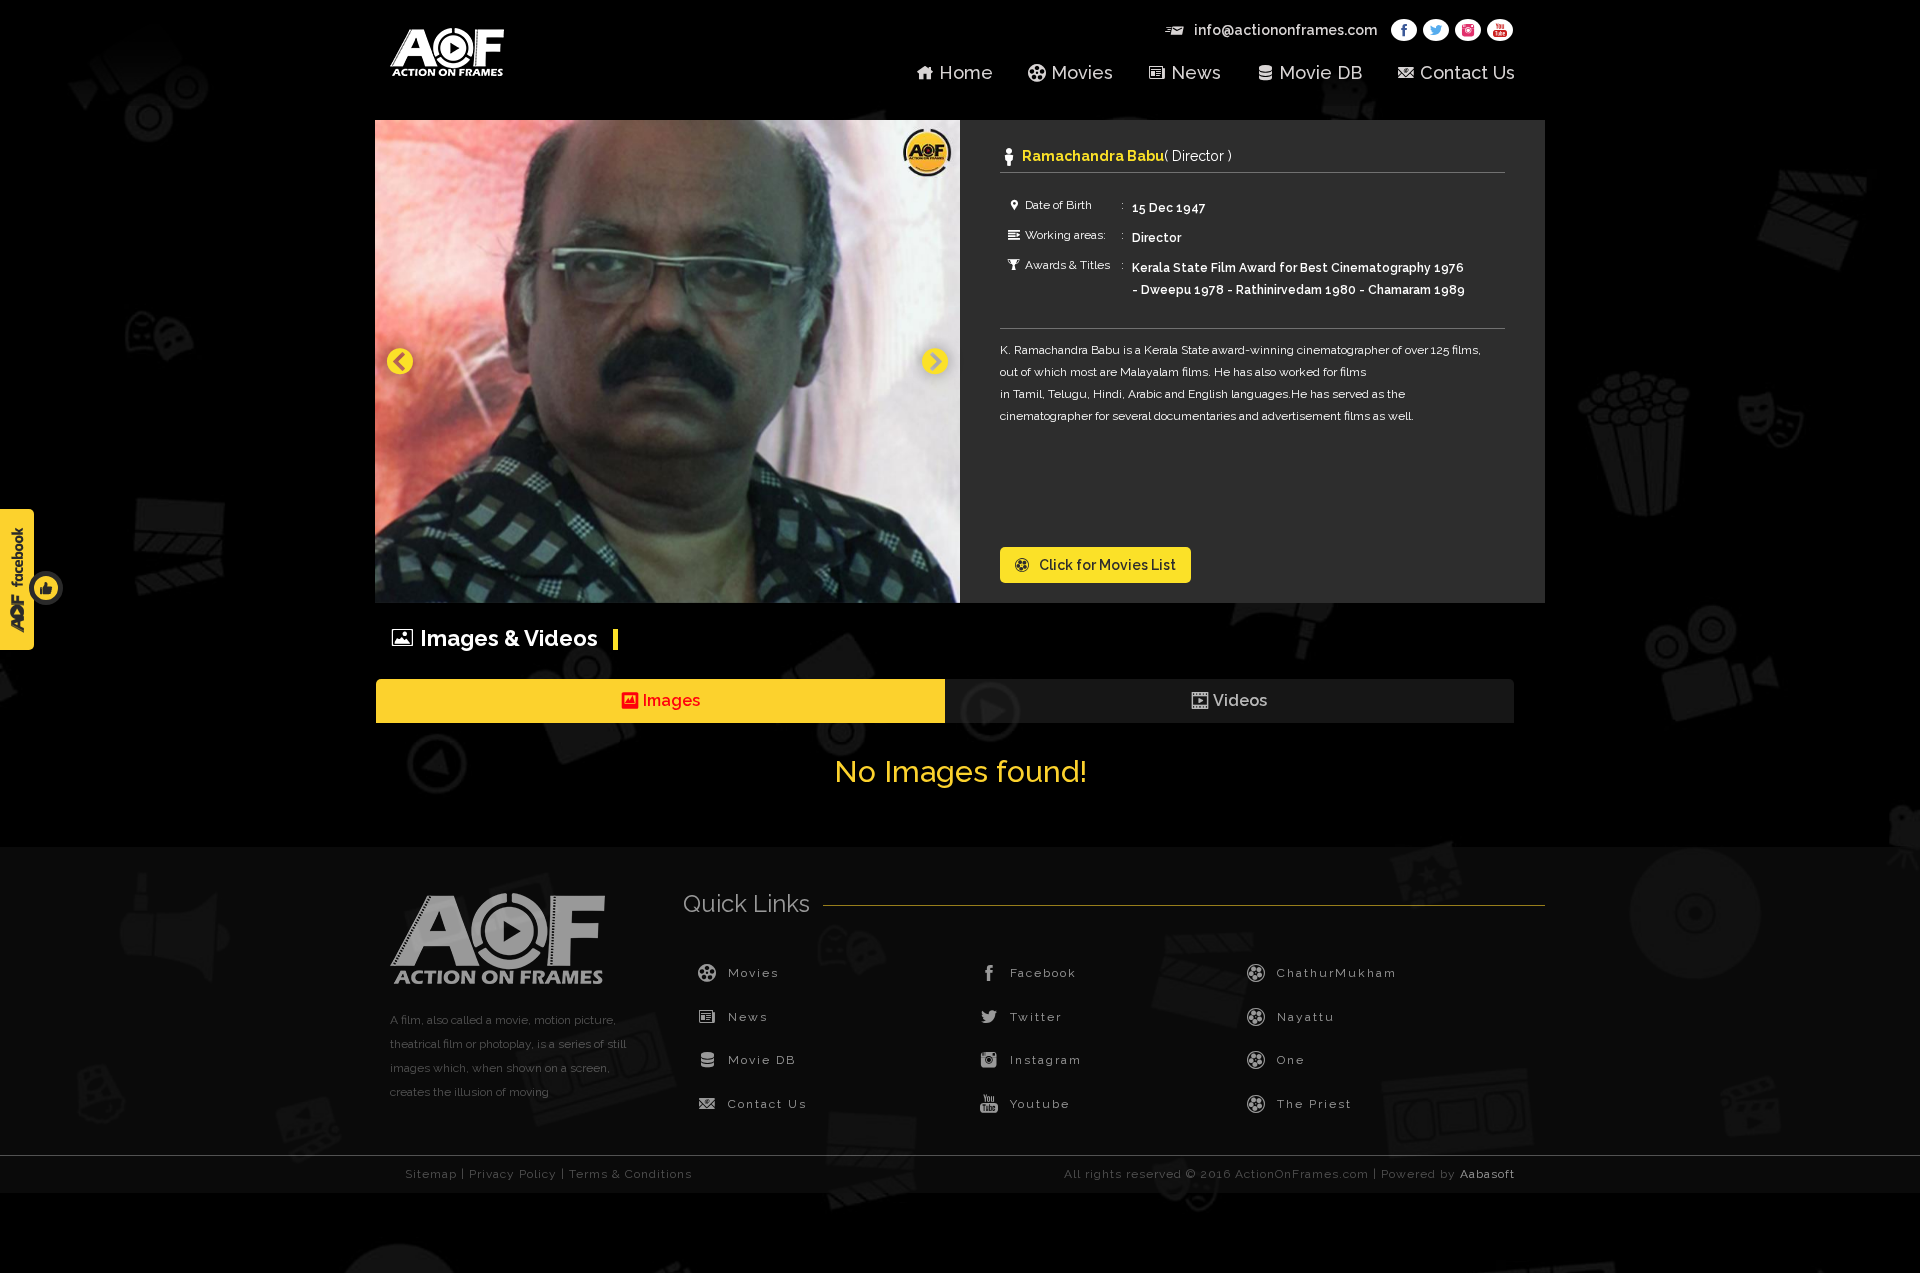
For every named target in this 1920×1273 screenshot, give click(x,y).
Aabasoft (1487, 1174)
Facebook (1043, 973)
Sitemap (431, 1174)
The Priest (1314, 1104)
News (1196, 72)
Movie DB (1320, 72)
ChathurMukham (1337, 973)
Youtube (1040, 1104)
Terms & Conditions (630, 1174)
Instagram (1046, 1060)
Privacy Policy (513, 1174)
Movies (1082, 72)
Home (966, 72)
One (1291, 1060)
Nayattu (1306, 1017)
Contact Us (1467, 72)
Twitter (1036, 1017)
